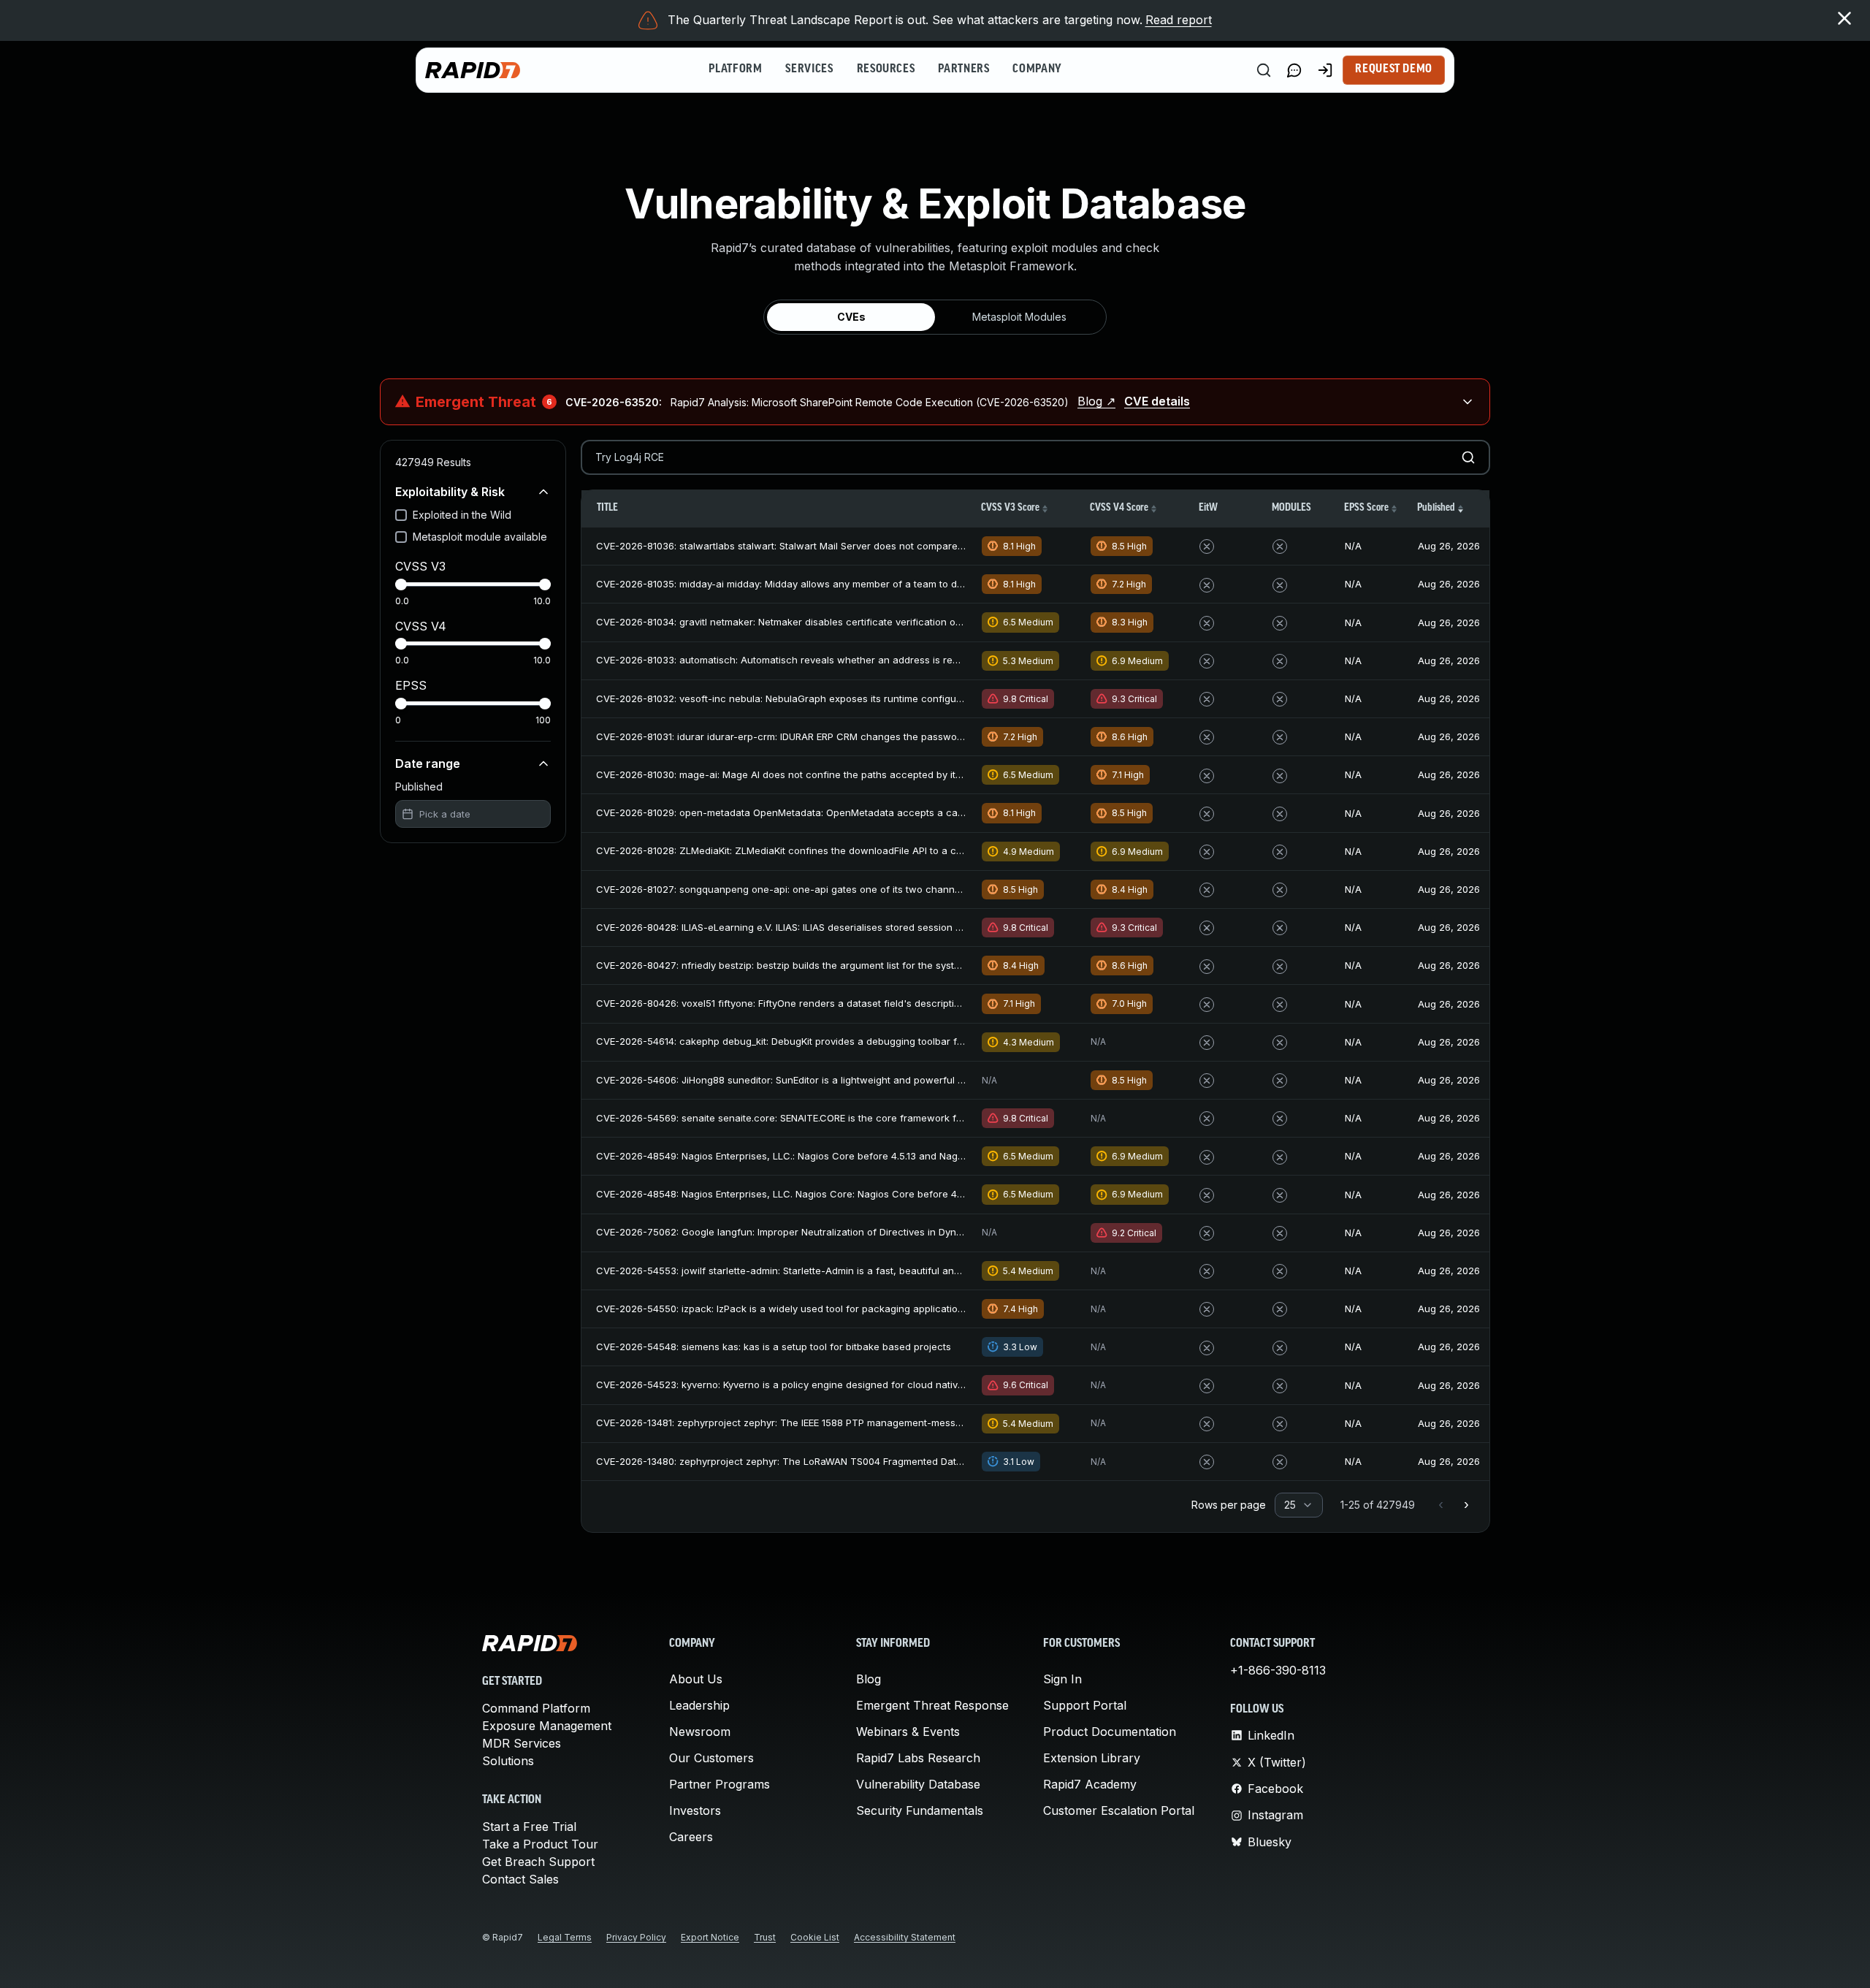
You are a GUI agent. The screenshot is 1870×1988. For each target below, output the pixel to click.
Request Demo (1394, 69)
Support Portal (1085, 1705)
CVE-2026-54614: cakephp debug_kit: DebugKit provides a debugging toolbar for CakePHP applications (833, 1041)
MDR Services (522, 1743)
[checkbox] (401, 515)
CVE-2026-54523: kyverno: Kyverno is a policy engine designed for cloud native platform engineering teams (844, 1385)
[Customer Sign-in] (1325, 70)
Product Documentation (1110, 1732)
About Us (696, 1679)
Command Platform (536, 1708)
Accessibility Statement (905, 1937)
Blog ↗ (1096, 401)
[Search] (1264, 70)
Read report (1179, 20)
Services (809, 69)
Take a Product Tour (540, 1844)
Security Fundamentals (920, 1810)
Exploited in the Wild (462, 515)
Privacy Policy (636, 1937)
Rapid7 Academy (1090, 1784)
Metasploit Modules (1019, 317)
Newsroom (700, 1732)
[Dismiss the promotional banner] (1844, 18)
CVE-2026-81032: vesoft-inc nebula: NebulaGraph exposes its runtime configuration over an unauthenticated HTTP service (880, 698)
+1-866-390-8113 (1278, 1670)
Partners (963, 69)
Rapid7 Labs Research (918, 1758)
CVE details (1157, 401)
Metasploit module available (480, 537)
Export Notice (710, 1937)
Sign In (1062, 1679)
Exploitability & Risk (450, 492)
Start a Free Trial (529, 1827)
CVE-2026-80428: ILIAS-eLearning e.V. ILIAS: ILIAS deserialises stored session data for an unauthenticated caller (855, 927)
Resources (886, 69)
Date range (428, 763)
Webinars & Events (908, 1732)
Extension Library (1092, 1758)
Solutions (508, 1761)
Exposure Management (547, 1726)
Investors (695, 1810)
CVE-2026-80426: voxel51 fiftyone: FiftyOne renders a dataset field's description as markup (806, 1003)
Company (1037, 69)
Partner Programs (720, 1784)
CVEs (851, 317)
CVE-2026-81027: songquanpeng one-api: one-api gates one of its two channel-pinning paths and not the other (854, 889)
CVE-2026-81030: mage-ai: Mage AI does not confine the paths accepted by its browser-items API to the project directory (875, 774)
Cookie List (815, 1937)
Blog (869, 1679)
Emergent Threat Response (932, 1705)
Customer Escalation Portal (1119, 1810)
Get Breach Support (538, 1862)
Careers (691, 1837)
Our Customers (711, 1758)
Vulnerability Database (918, 1784)
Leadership (699, 1705)
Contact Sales (520, 1879)
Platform (735, 69)
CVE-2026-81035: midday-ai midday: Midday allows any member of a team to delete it (792, 584)
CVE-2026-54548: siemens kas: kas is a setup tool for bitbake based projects (774, 1347)
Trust (765, 1937)
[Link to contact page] (1294, 70)
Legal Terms (565, 1937)
